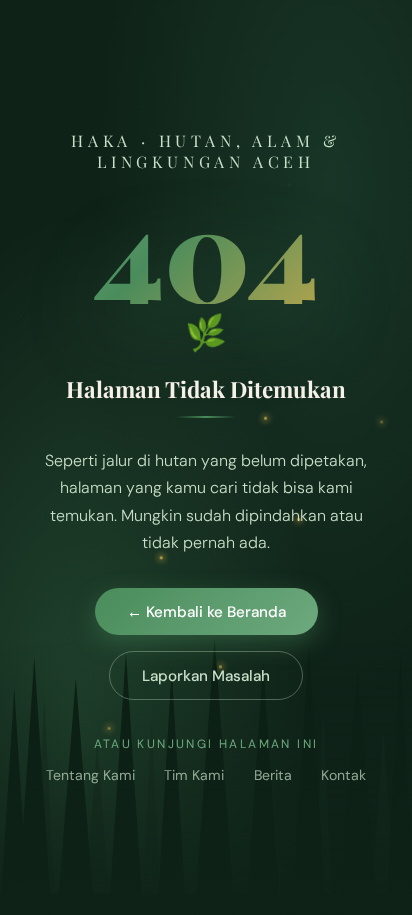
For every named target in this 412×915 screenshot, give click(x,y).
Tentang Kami (90, 775)
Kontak (343, 775)
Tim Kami (194, 775)
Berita (273, 775)
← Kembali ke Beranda (206, 612)
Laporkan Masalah (206, 676)
